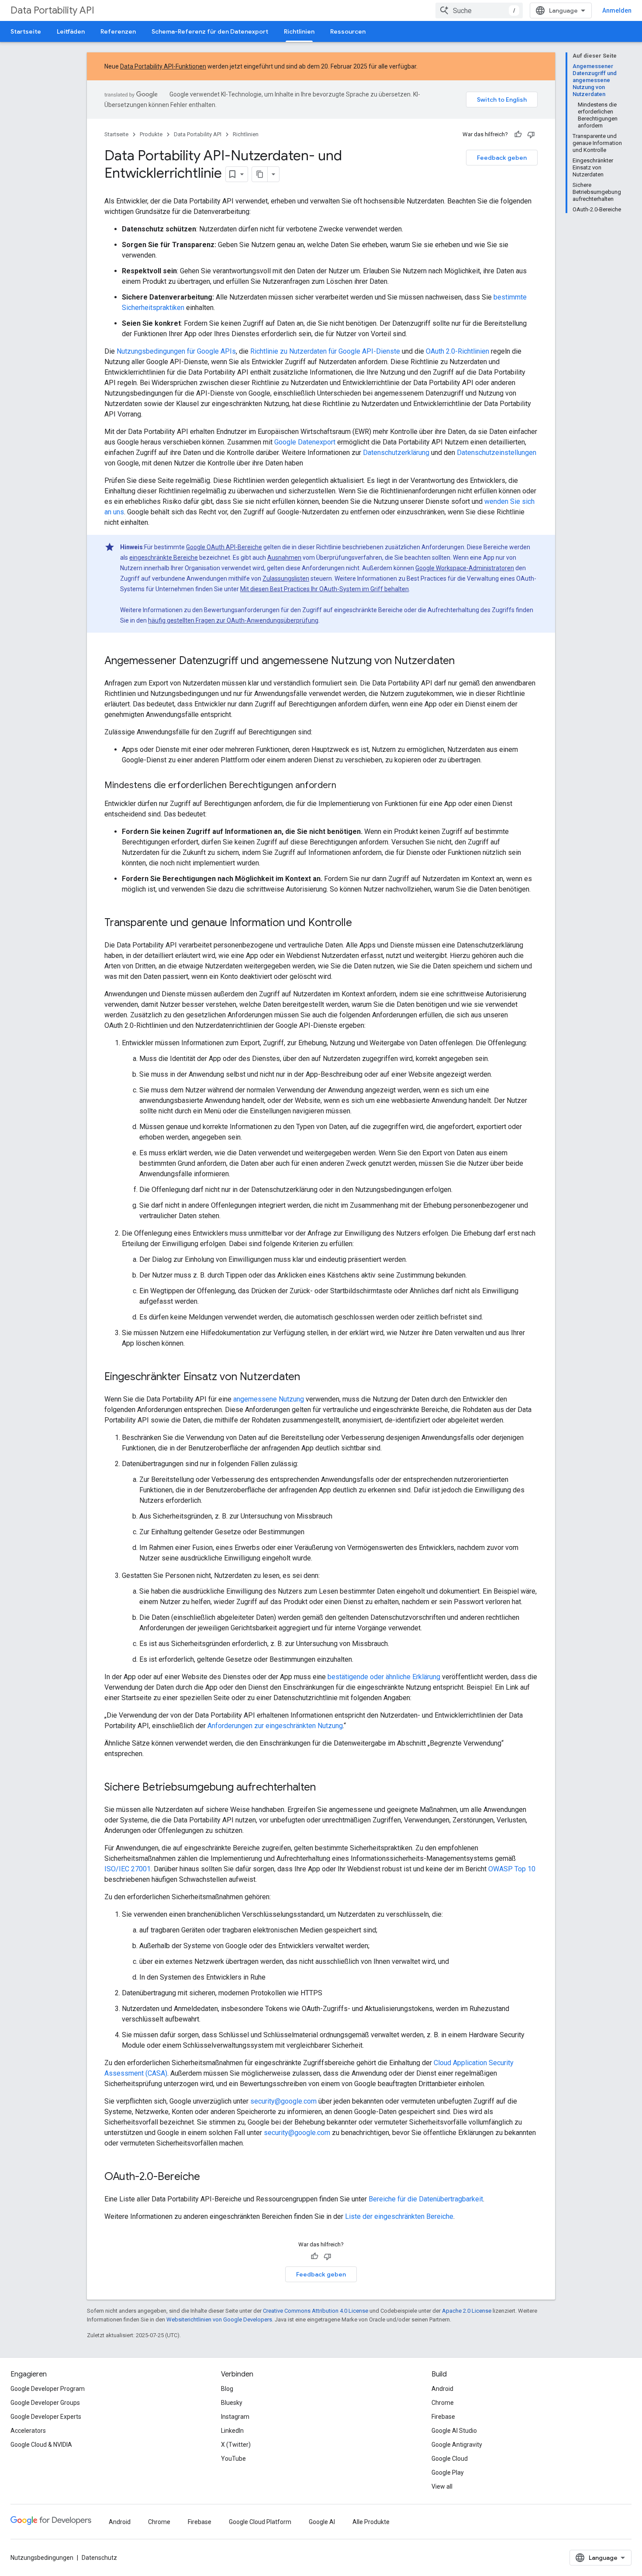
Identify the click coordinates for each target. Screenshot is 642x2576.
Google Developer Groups (45, 2403)
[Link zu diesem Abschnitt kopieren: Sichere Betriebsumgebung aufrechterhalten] (324, 1788)
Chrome (443, 2403)
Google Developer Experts (46, 2417)
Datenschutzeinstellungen (497, 453)
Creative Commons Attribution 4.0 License (316, 2311)
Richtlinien (299, 31)
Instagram (235, 2417)
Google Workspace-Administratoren (465, 568)
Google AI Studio (454, 2431)
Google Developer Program (48, 2389)
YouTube (233, 2459)
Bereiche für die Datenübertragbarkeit (426, 2199)
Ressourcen (348, 31)
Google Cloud (450, 2459)
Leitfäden (71, 31)
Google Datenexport (305, 442)
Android (442, 2389)
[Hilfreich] (518, 134)
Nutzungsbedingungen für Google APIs (176, 351)
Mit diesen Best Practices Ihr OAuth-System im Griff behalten (324, 589)
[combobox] (479, 10)
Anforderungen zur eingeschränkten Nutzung (275, 1726)
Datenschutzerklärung (396, 453)
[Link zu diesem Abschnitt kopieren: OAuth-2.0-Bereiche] (209, 2177)
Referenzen (118, 31)
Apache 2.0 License (467, 2311)
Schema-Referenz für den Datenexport (210, 31)
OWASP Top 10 (512, 1869)
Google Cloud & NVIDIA (41, 2445)
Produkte (151, 134)
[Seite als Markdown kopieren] (260, 174)
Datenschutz (99, 2558)
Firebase (443, 2417)
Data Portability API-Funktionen (163, 66)
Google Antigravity (457, 2445)
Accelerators (28, 2431)
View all (442, 2486)
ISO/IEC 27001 (128, 1869)
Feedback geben (502, 158)
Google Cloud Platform (260, 2522)
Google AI (322, 2522)
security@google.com (283, 2101)
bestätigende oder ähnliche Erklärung (384, 1677)
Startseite (26, 31)
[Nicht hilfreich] (531, 134)
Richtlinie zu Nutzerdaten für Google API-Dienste (325, 351)
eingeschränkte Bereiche (164, 558)
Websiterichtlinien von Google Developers (219, 2319)
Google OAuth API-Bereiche (224, 547)
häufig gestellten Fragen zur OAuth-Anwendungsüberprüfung (233, 620)
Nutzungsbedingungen (42, 2558)
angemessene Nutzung (269, 1399)
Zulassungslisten (286, 579)
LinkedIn (232, 2431)
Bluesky (232, 2403)
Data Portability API (52, 10)
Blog (227, 2389)
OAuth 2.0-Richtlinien (457, 351)
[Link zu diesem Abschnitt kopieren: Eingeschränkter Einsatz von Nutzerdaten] (309, 1378)
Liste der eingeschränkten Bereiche (399, 2216)
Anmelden (617, 10)
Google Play (448, 2473)
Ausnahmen (284, 558)
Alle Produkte (371, 2522)
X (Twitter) (236, 2445)
